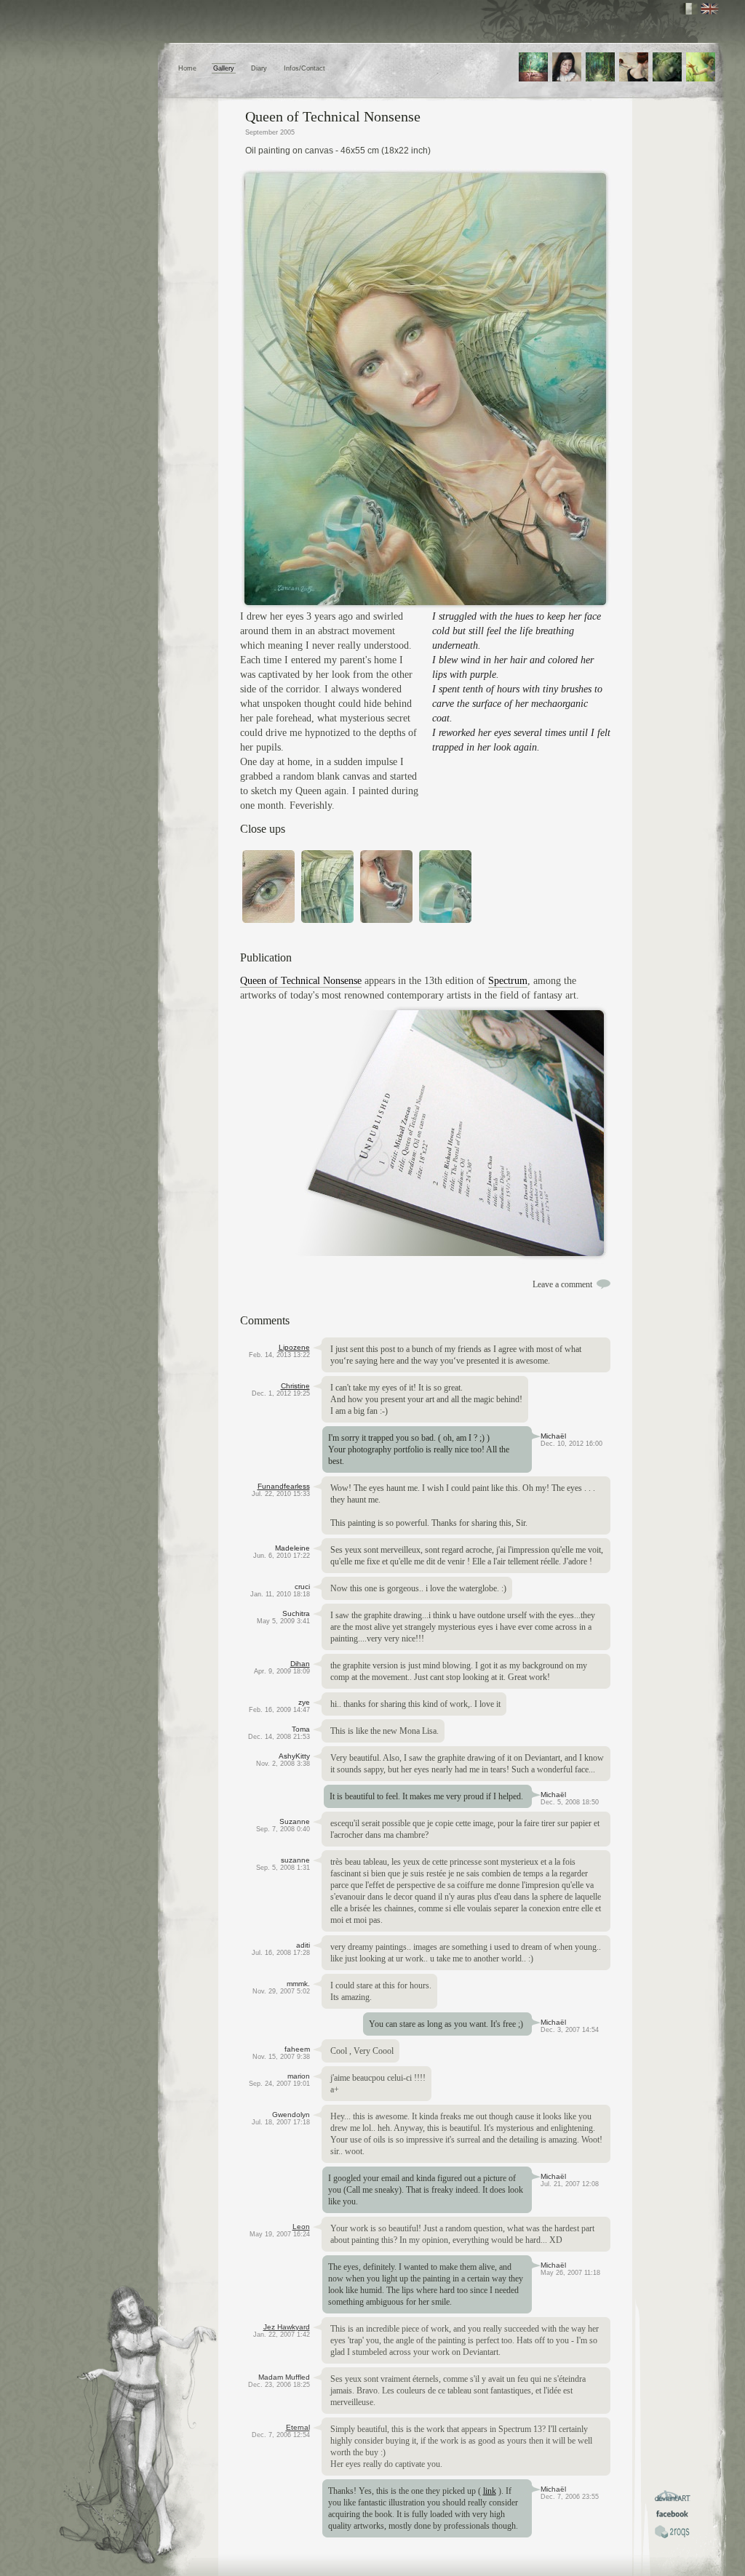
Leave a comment (562, 1284)
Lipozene (294, 1347)
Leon (301, 2227)
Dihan (300, 1664)
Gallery (224, 68)
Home (187, 68)
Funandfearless (284, 1486)
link (490, 2491)
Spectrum (508, 981)
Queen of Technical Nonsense (301, 981)
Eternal (298, 2427)
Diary (259, 68)
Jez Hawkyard (287, 2327)
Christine (295, 1386)
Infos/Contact (304, 68)
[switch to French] (689, 9)
